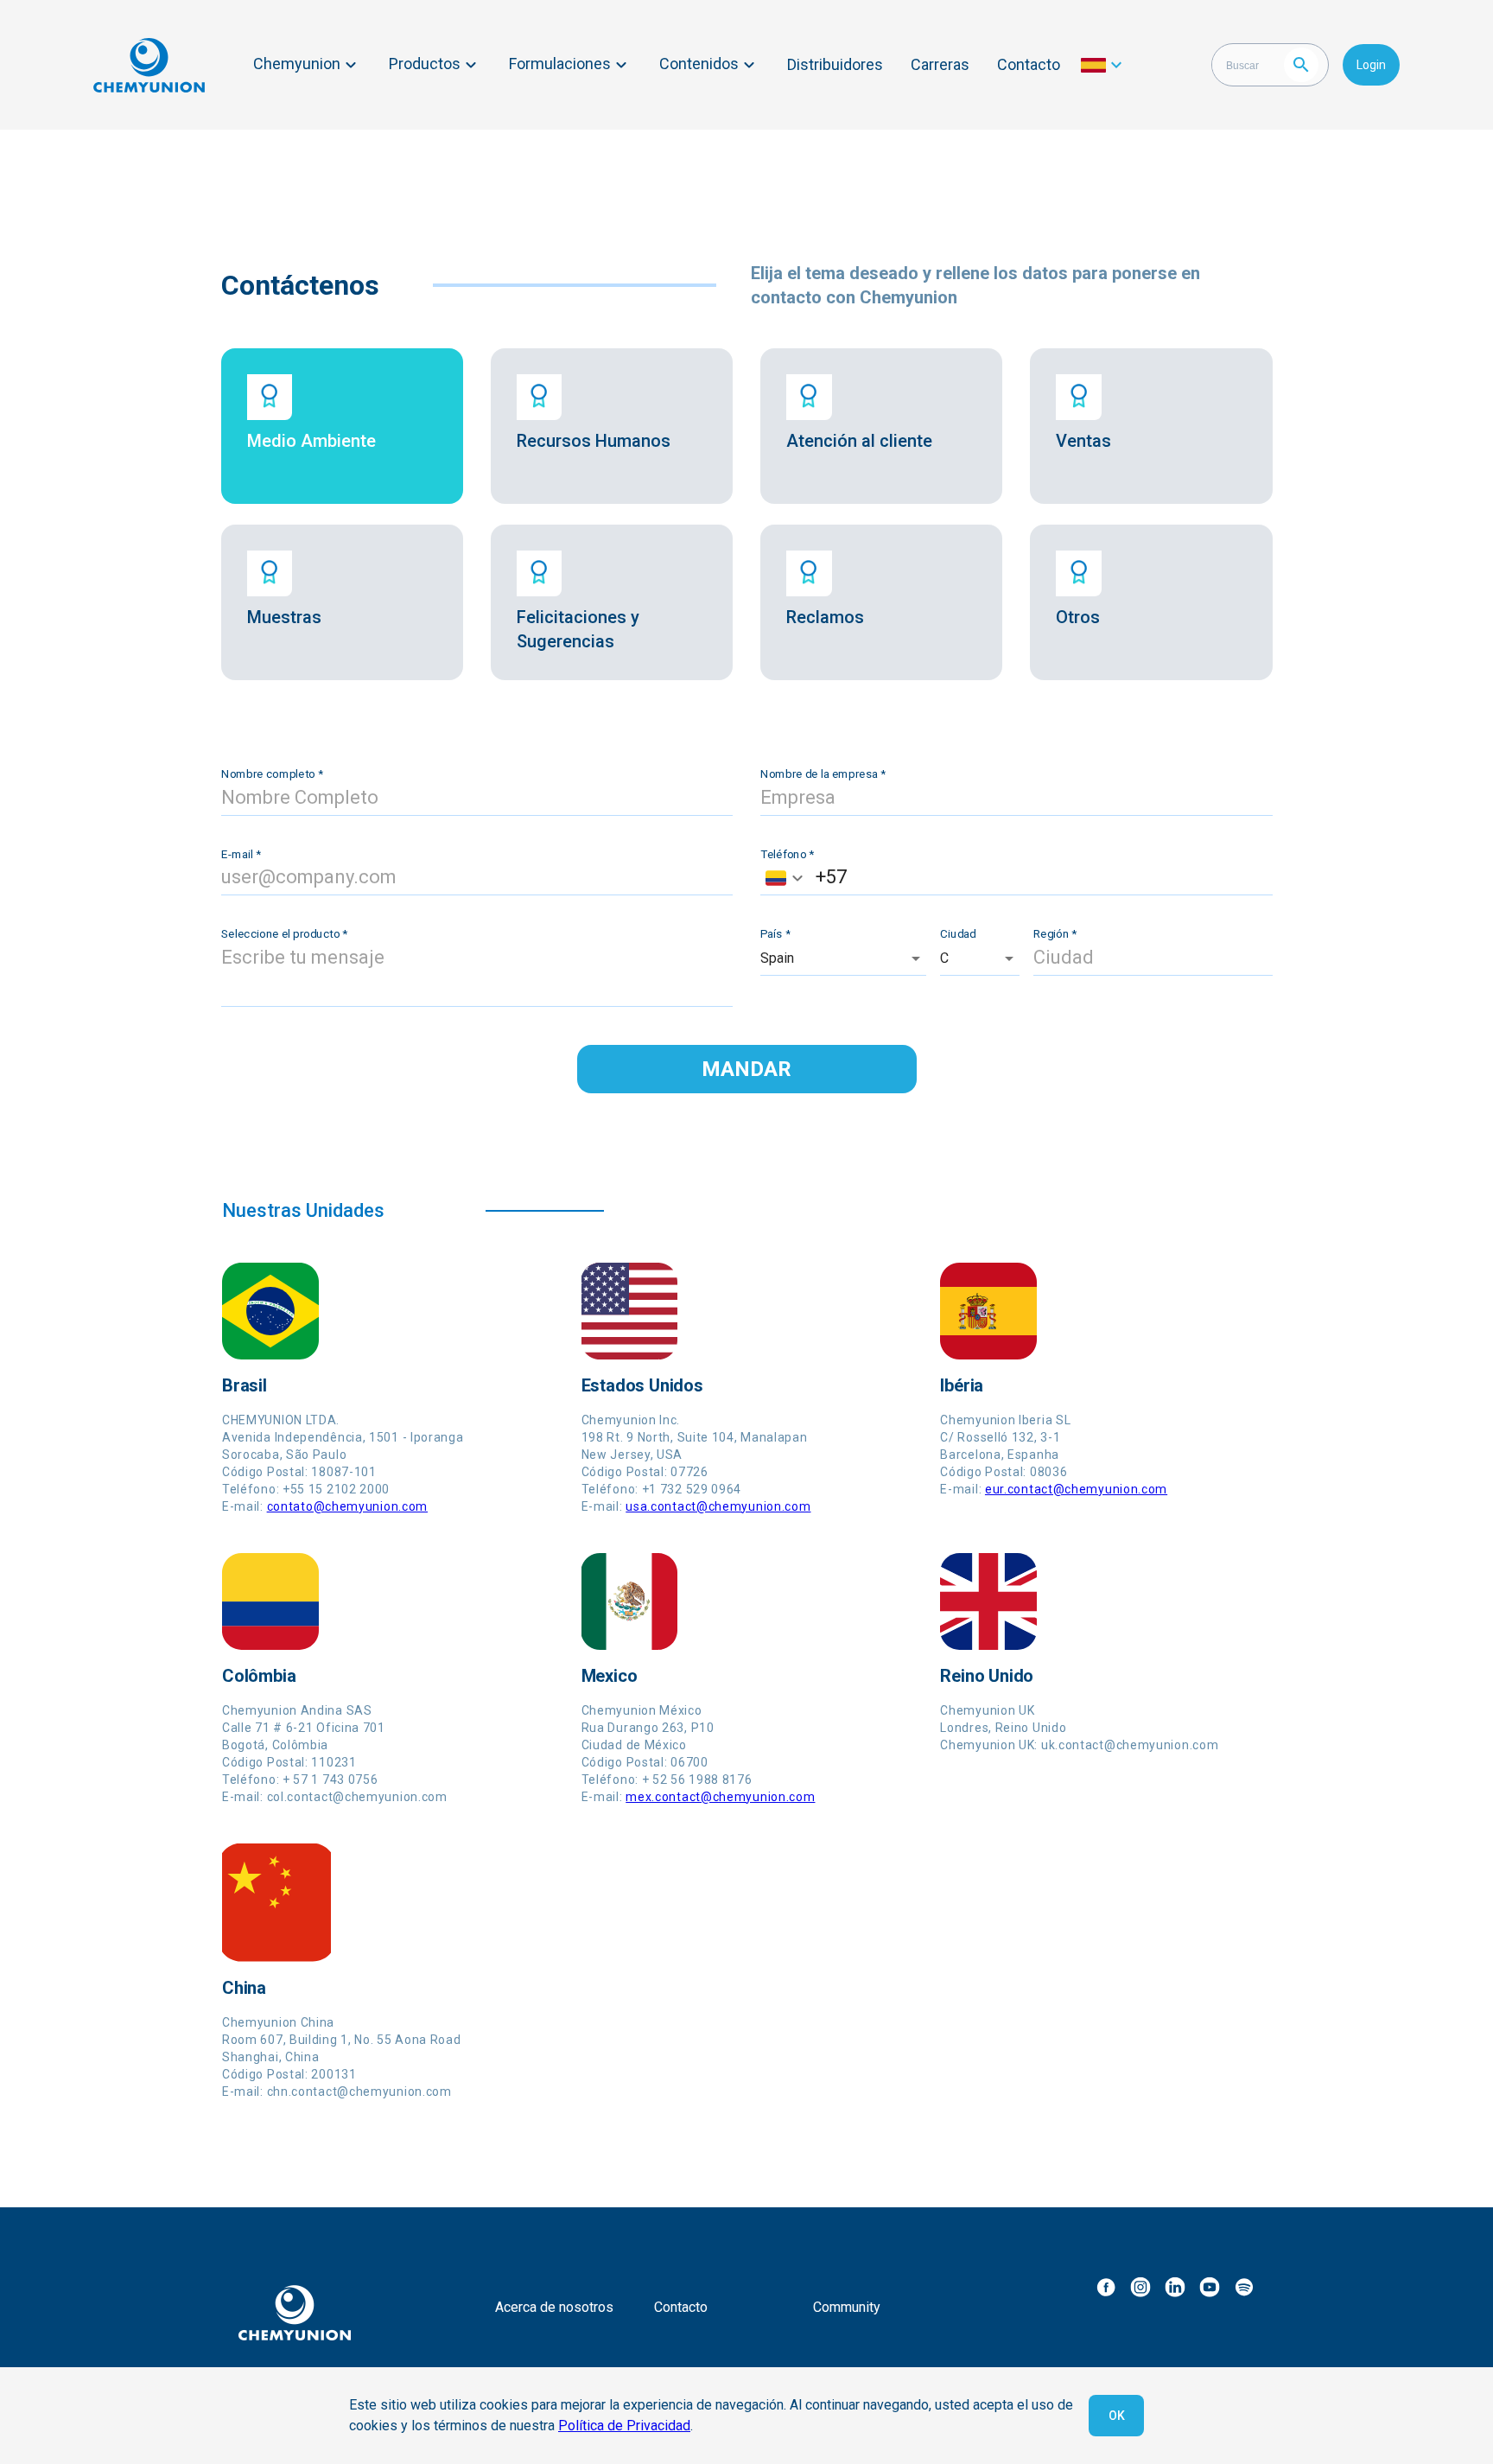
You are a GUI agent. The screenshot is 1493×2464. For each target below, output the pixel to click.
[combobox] (784, 878)
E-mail (241, 854)
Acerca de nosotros (554, 2307)
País (775, 933)
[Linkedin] (1175, 2287)
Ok (1117, 2416)
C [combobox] (944, 958)
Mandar (746, 1069)
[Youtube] (1210, 2287)
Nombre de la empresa (823, 774)
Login (1371, 65)
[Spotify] (1244, 2287)
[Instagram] (1140, 2287)
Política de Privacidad (624, 2426)
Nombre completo (272, 774)
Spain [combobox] (777, 958)
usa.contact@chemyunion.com (718, 1506)
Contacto (1029, 64)
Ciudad (958, 933)
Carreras (940, 64)
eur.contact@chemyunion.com (1076, 1489)
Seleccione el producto (284, 933)
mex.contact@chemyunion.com (720, 1797)
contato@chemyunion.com (347, 1506)
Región (1055, 933)
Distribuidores (835, 64)
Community (847, 2307)
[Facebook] (1106, 2287)
